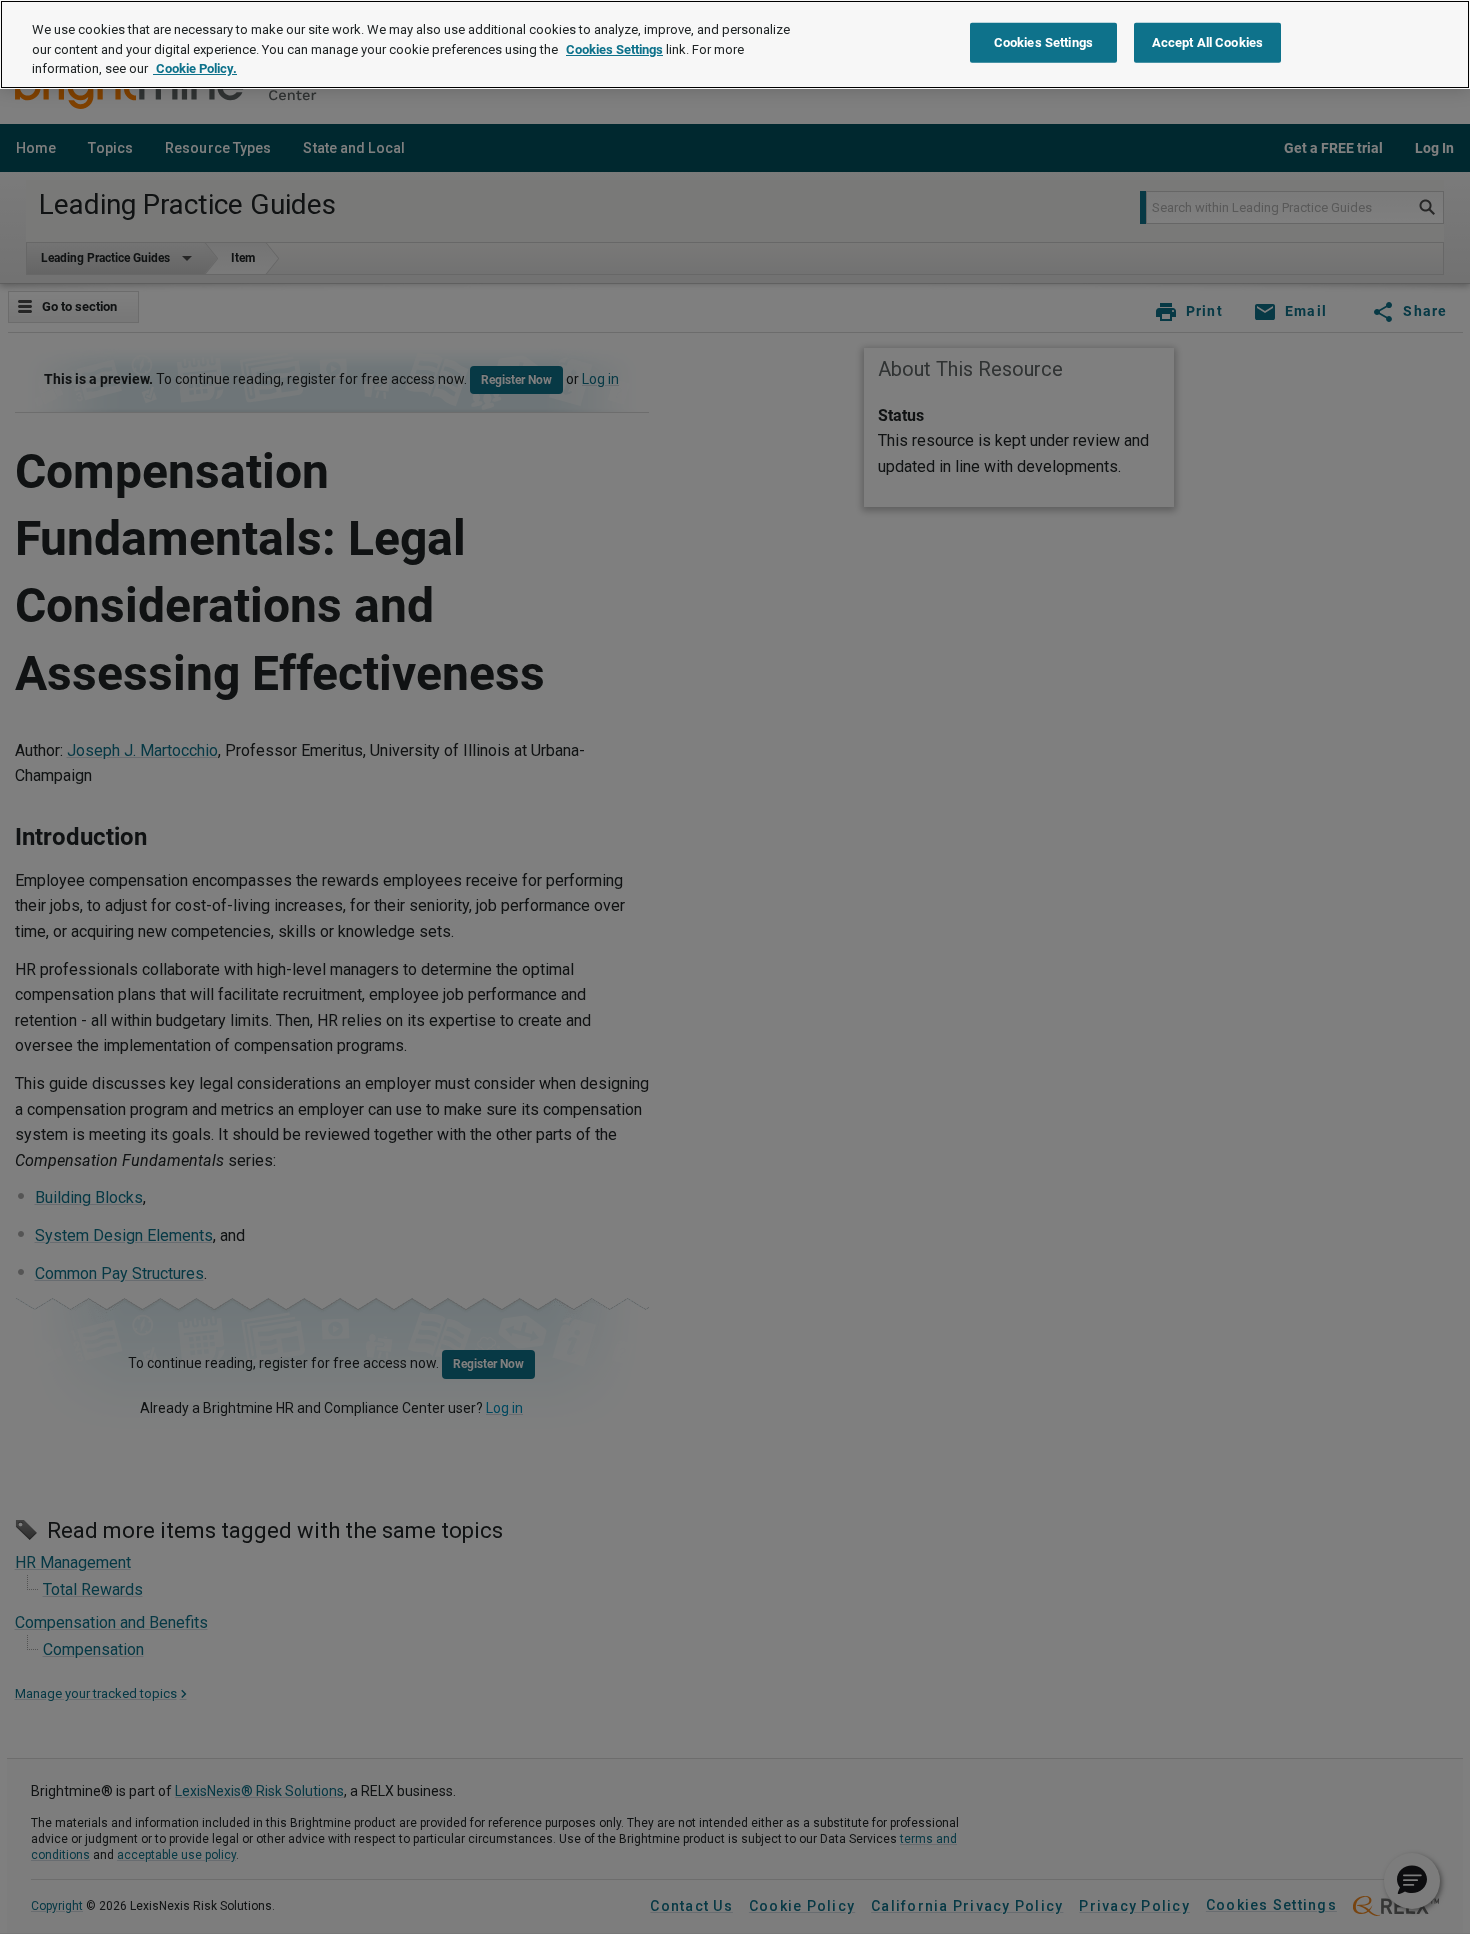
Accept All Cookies (1207, 42)
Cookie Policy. (195, 68)
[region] (735, 44)
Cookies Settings (614, 49)
